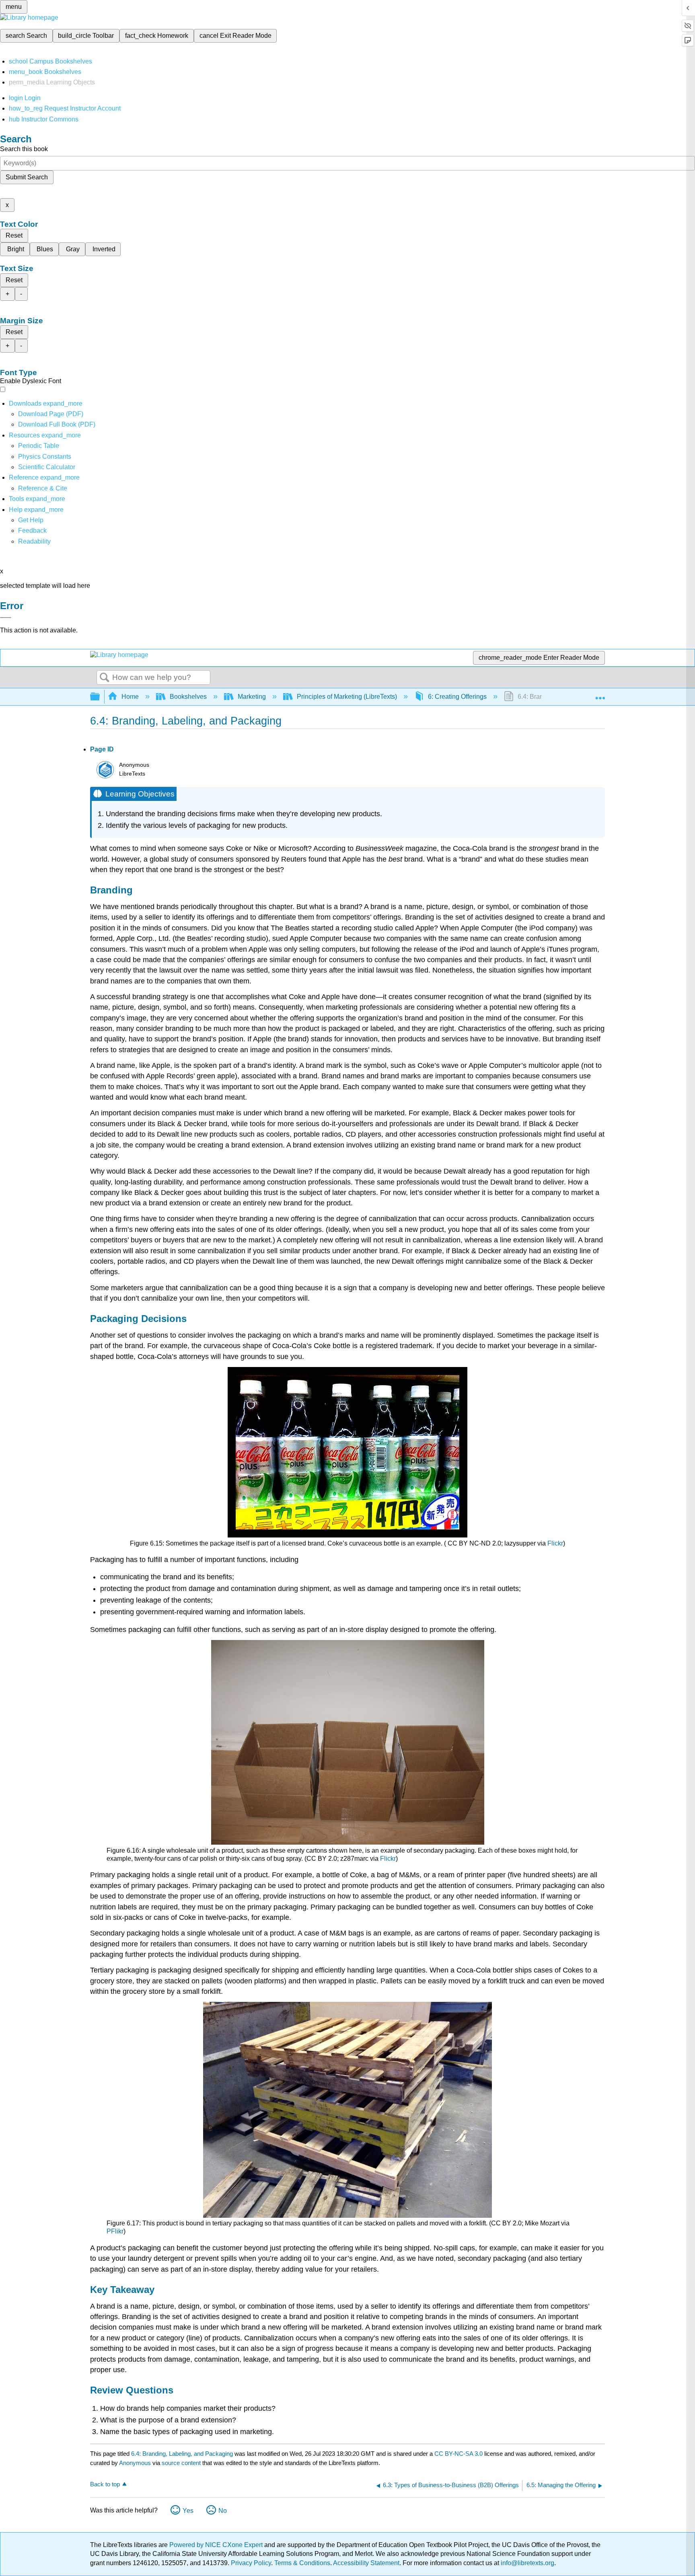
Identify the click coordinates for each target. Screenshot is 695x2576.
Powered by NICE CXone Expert (217, 2545)
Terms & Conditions (302, 2563)
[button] (32, 531)
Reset (14, 235)
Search (105, 678)
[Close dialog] (6, 618)
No (223, 2511)
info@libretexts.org (527, 2563)
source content (181, 2463)
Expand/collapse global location (600, 694)
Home (130, 697)
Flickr (555, 1543)
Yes (188, 2511)
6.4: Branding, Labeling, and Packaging (182, 2454)
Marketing (252, 697)
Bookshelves (188, 697)
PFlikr (115, 2231)
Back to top (105, 2484)
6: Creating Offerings (457, 697)
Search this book (24, 149)
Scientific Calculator (47, 467)
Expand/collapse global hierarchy (100, 697)
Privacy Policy (251, 2563)
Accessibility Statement (366, 2563)
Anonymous (135, 2463)
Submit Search (27, 177)
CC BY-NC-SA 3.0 (459, 2454)
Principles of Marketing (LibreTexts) (347, 697)
